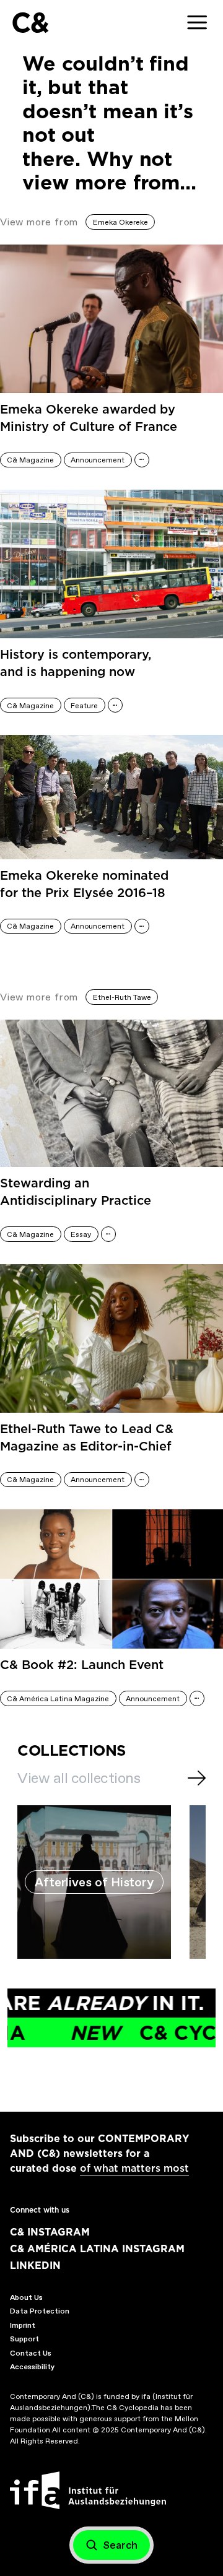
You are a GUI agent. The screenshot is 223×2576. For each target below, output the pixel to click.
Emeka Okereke (120, 222)
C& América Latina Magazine (58, 1699)
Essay (81, 1234)
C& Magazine (30, 460)
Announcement (98, 460)
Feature (84, 706)
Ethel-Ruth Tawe (122, 997)
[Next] (197, 1778)
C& (30, 23)
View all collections (79, 1778)
